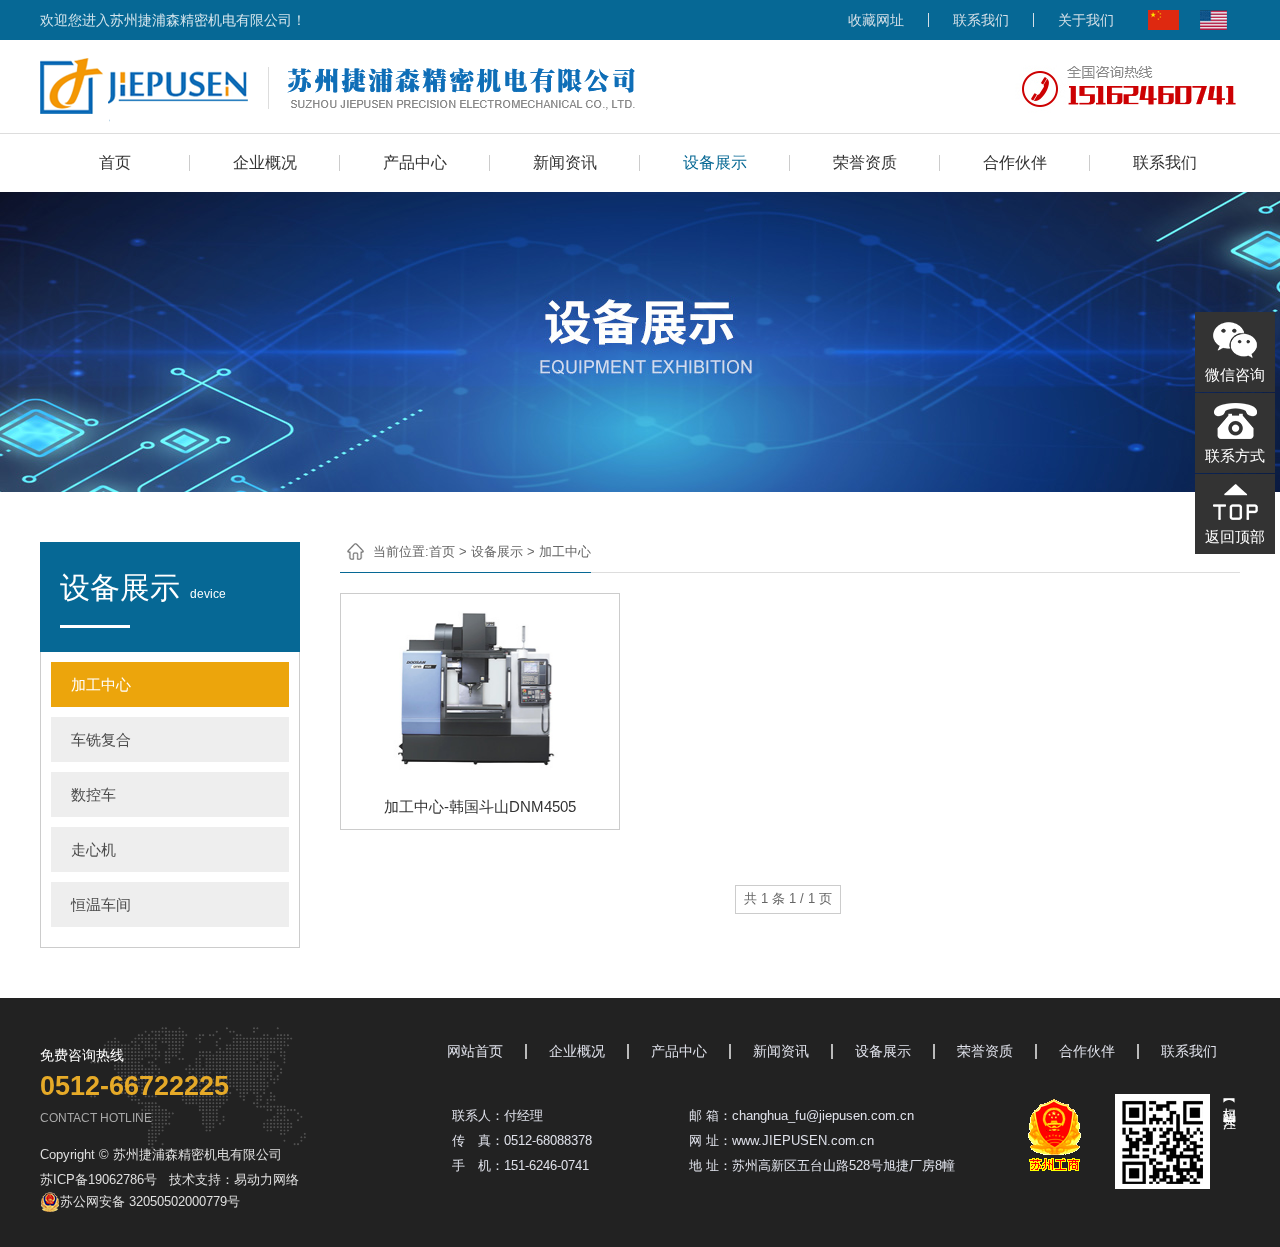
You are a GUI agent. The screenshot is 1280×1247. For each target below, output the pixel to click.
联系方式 (1235, 455)
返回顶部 (1235, 536)
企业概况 (265, 162)
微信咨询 (1235, 374)
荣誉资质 (865, 162)
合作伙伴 (1015, 162)
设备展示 (715, 162)
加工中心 (101, 684)
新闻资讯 (565, 162)
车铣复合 (101, 739)
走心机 (93, 849)
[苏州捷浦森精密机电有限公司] (337, 87)
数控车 (93, 794)
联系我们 (981, 20)
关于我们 (1086, 20)
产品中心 (415, 162)
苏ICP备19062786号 (98, 1179)
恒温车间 (101, 904)
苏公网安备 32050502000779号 (150, 1201)
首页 (115, 162)
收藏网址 (876, 20)
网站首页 (475, 1051)
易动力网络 (266, 1179)
